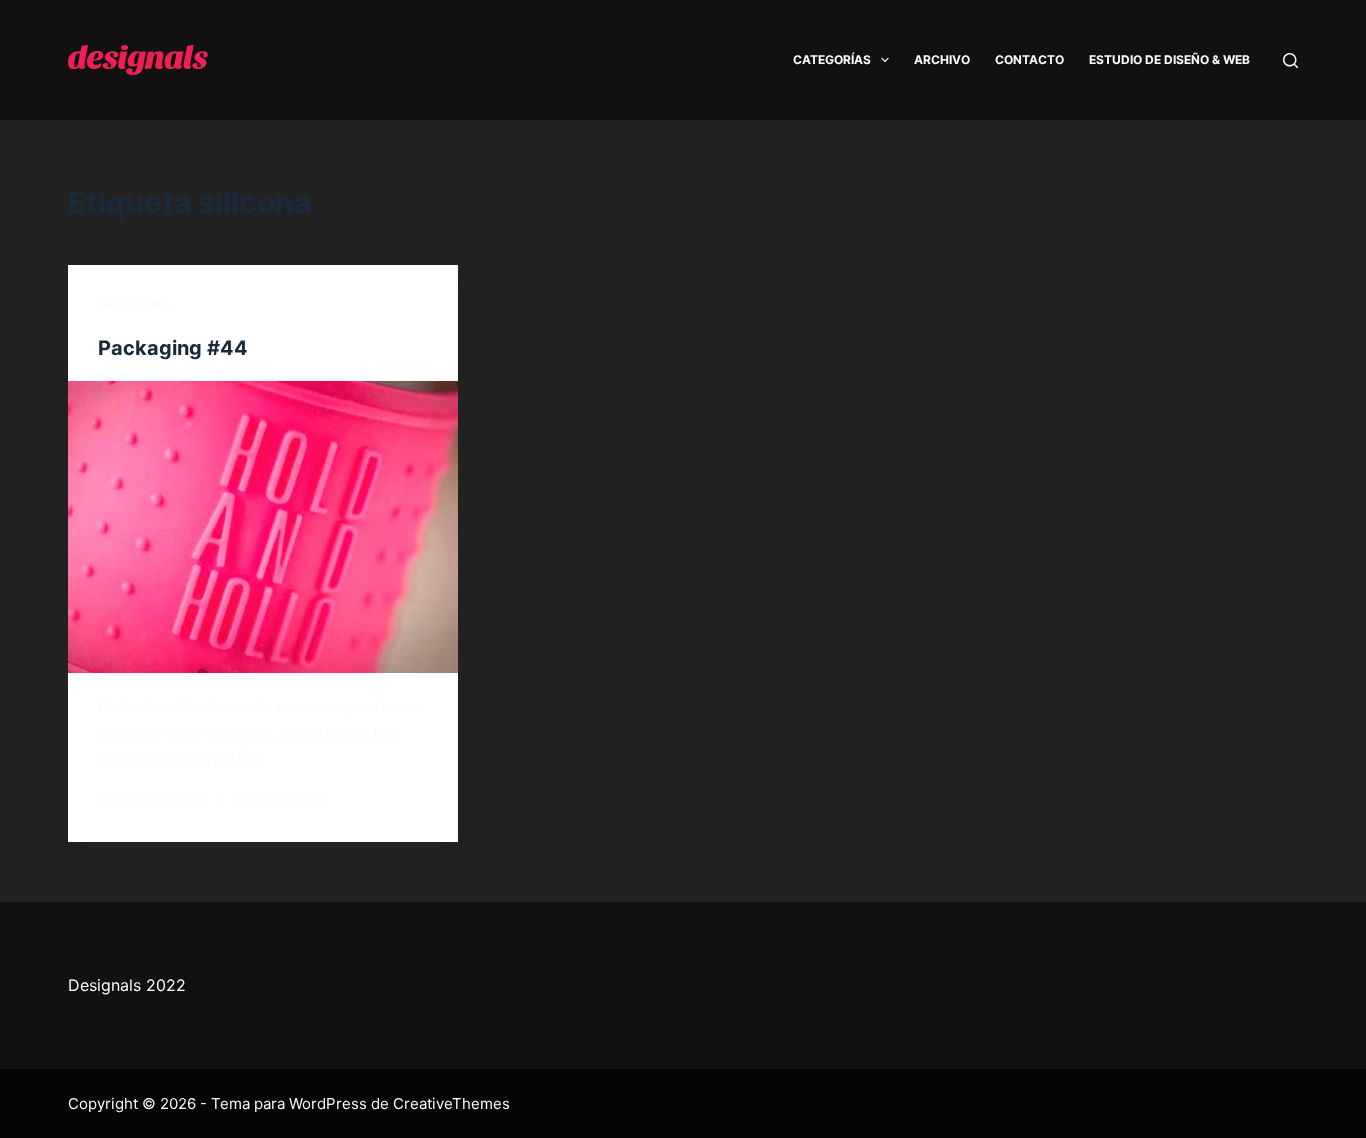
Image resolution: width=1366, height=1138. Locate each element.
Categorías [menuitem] (832, 59)
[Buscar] (1290, 60)
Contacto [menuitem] (1029, 59)
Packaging (134, 304)
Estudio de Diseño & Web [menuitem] (1169, 59)
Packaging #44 (173, 348)
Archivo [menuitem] (942, 59)
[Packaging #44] (263, 527)
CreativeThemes (451, 1103)
